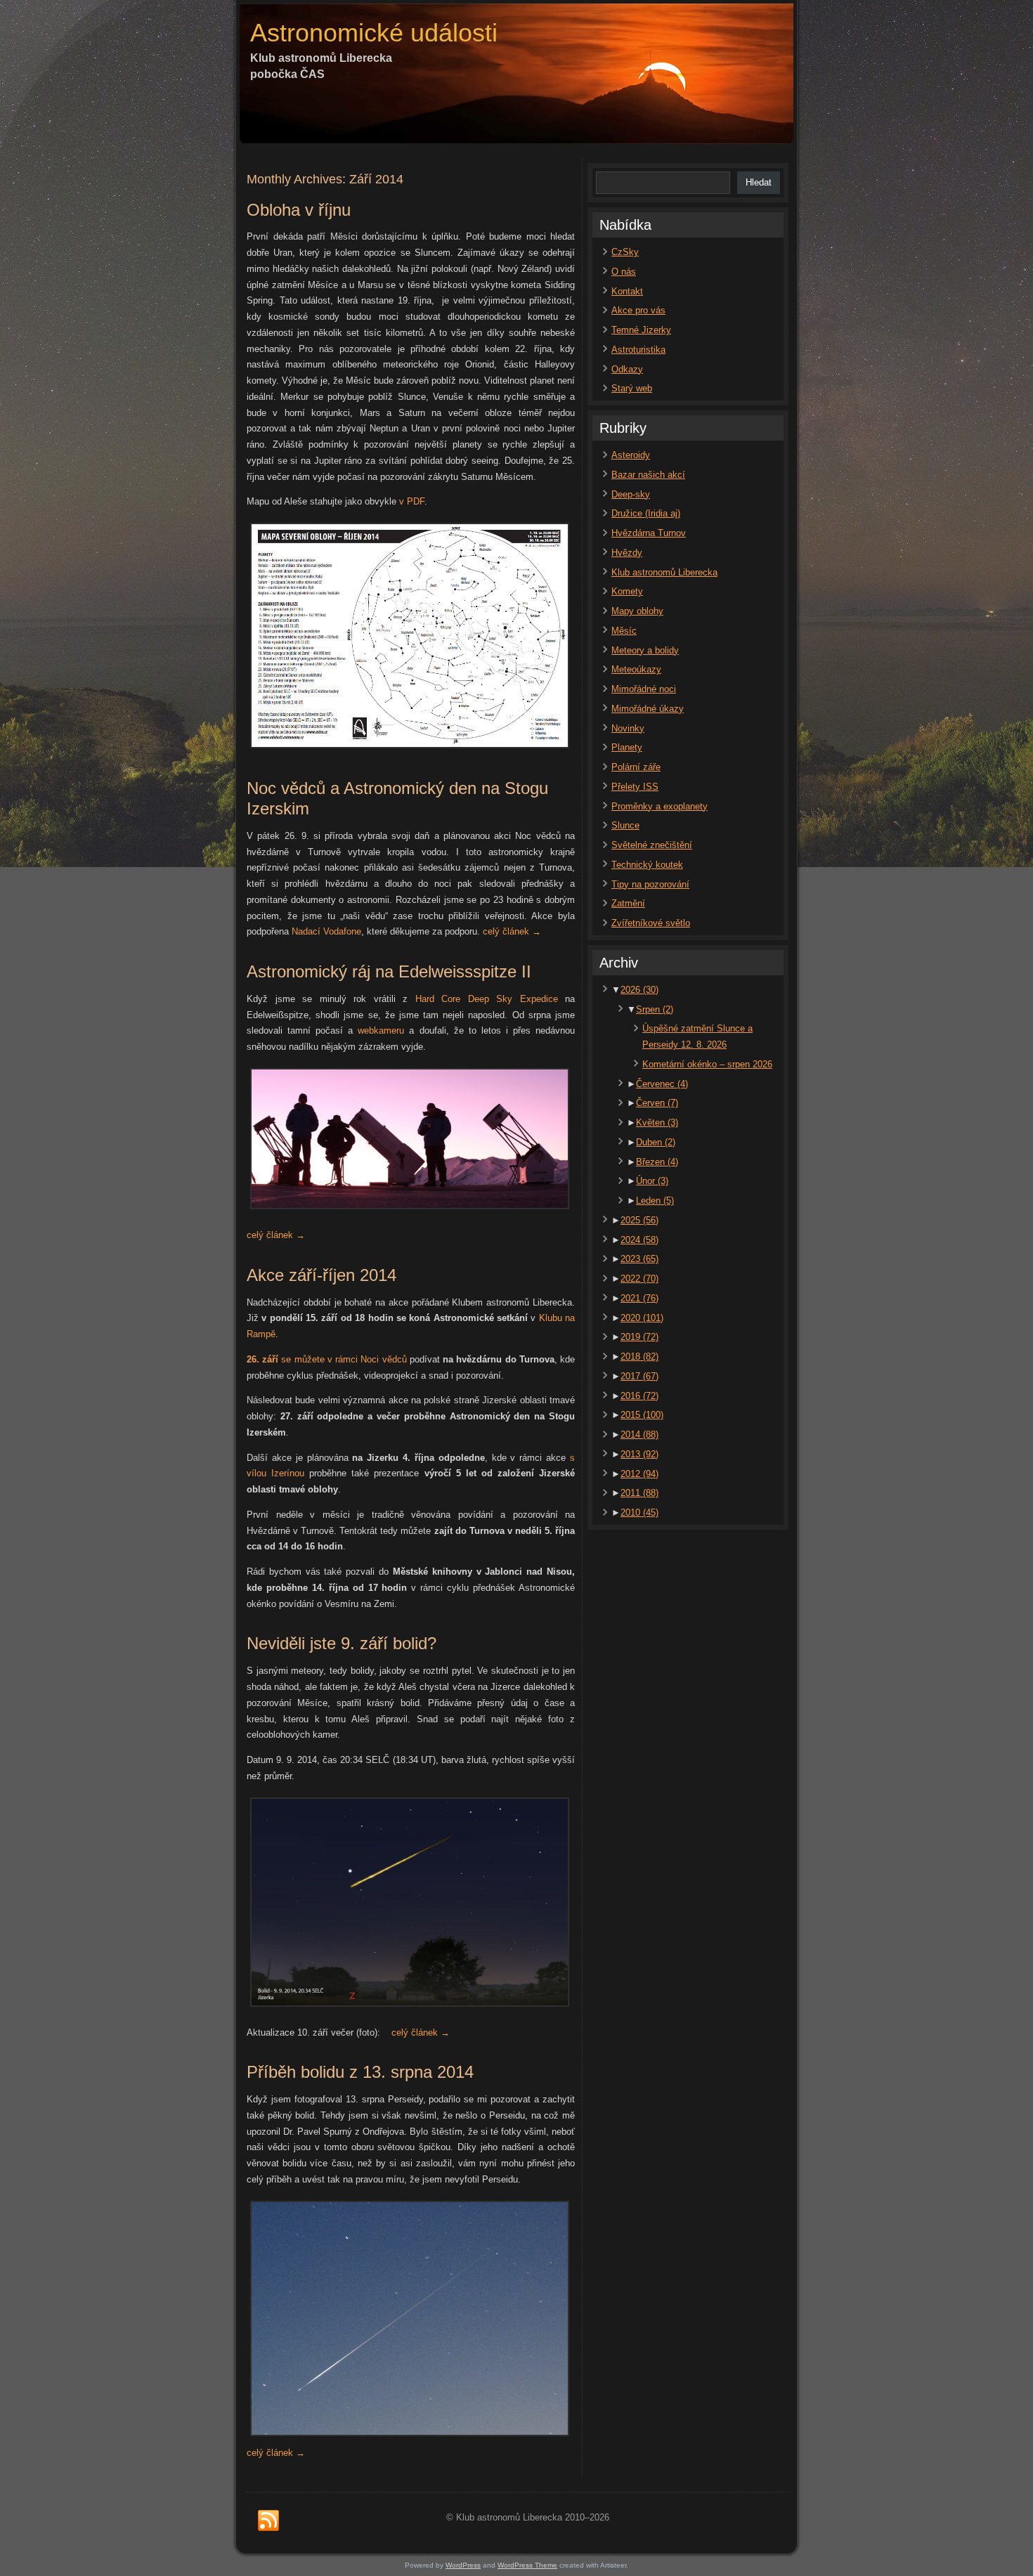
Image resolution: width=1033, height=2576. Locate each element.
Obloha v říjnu (299, 210)
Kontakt (627, 291)
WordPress (463, 2565)
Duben (656, 1142)
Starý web (632, 388)
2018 (639, 1357)
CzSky (625, 252)
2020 (642, 1318)
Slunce (625, 825)
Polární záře (636, 767)
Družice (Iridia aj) (646, 513)
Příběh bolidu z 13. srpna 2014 (360, 2072)
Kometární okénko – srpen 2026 (707, 1064)
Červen (657, 1103)
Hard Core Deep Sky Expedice (490, 999)
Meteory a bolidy (645, 650)
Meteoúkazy (636, 669)
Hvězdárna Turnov (649, 533)
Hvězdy (627, 553)
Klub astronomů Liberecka (664, 572)
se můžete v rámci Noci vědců (327, 1359)
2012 (639, 1474)
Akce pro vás (638, 310)
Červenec (662, 1084)
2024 (639, 1240)
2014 (639, 1435)
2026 (639, 990)
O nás (624, 272)
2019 (639, 1337)
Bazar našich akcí (648, 475)
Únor (652, 1181)
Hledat (759, 182)
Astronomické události (374, 33)
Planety (627, 747)
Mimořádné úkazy (648, 709)
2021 (639, 1298)
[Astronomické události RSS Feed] (268, 2521)
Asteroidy (631, 455)
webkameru (381, 1030)
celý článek (512, 931)
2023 (639, 1259)
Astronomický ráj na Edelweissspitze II (389, 971)
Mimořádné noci (644, 689)
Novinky (628, 728)
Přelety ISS (635, 787)
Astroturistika (638, 350)
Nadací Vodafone (326, 931)
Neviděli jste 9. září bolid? (342, 1643)
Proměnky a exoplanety (660, 806)
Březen (657, 1162)
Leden (655, 1201)
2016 (639, 1396)
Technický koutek (647, 865)
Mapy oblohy (637, 611)
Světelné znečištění (652, 845)
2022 (639, 1279)
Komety (627, 591)
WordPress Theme (527, 2565)
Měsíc (624, 631)
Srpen (655, 1009)
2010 (639, 1513)
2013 (639, 1454)
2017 (639, 1376)
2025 (639, 1220)
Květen (657, 1123)
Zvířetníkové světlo (651, 923)
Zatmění (628, 903)
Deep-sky (631, 494)
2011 (639, 1493)
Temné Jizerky (641, 330)
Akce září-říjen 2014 (321, 1275)
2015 (642, 1415)
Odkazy (627, 369)
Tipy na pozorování (650, 884)
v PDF (412, 501)
